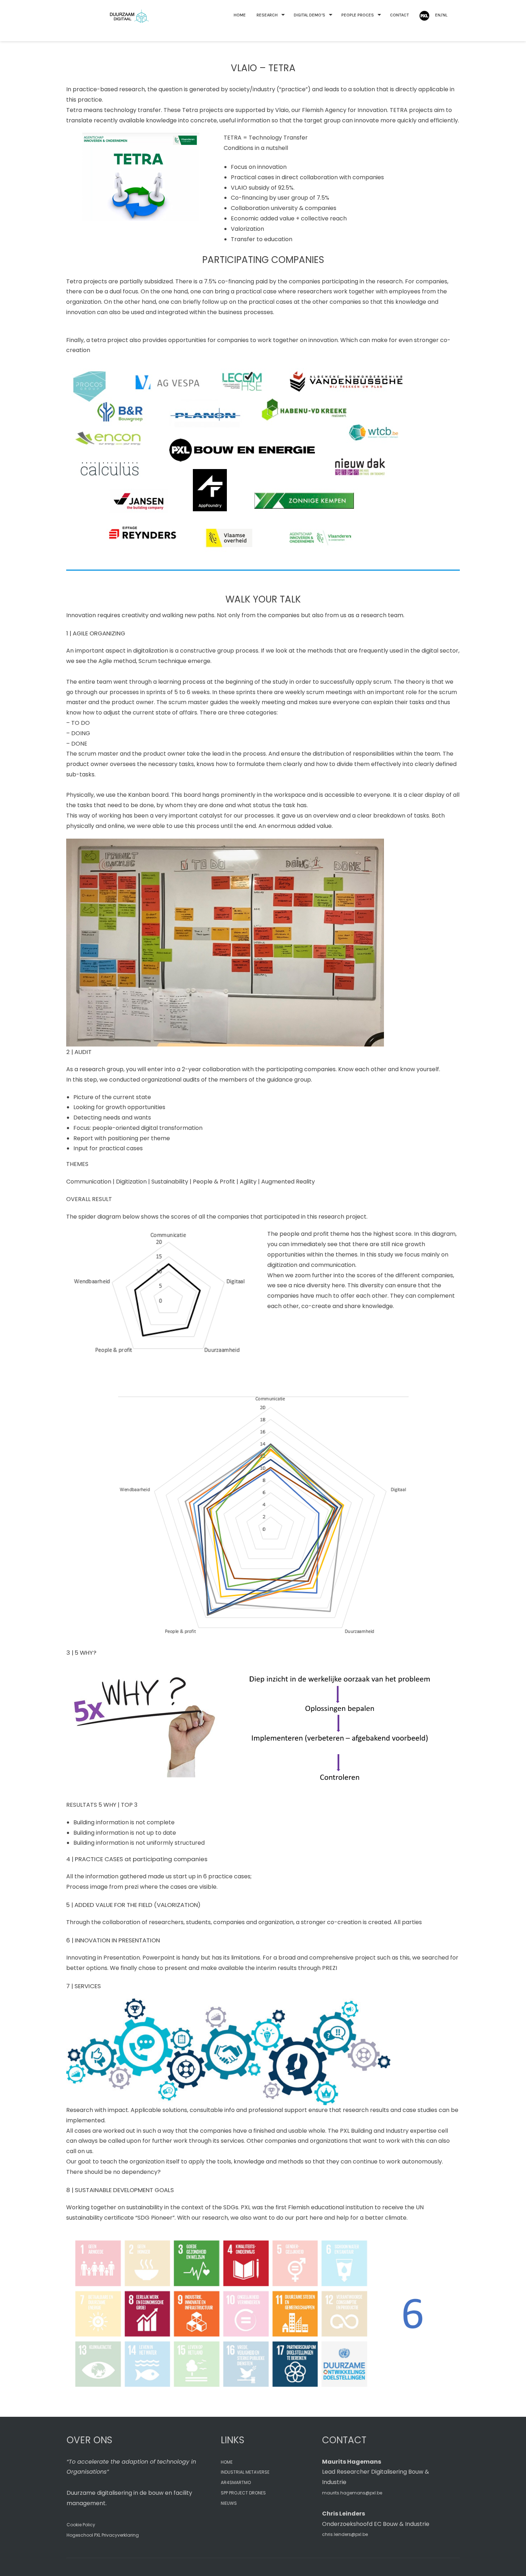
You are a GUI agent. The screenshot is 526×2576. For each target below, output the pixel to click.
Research (267, 15)
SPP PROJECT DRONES (243, 2493)
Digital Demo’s (310, 15)
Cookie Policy (81, 2525)
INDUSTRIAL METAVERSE (245, 2472)
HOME (227, 2462)
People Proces (358, 15)
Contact (400, 15)
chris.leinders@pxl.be (345, 2534)
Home (240, 15)
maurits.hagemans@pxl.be (352, 2493)
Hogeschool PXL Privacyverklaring (103, 2535)
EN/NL (441, 15)
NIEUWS (229, 2503)
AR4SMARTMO (236, 2482)
